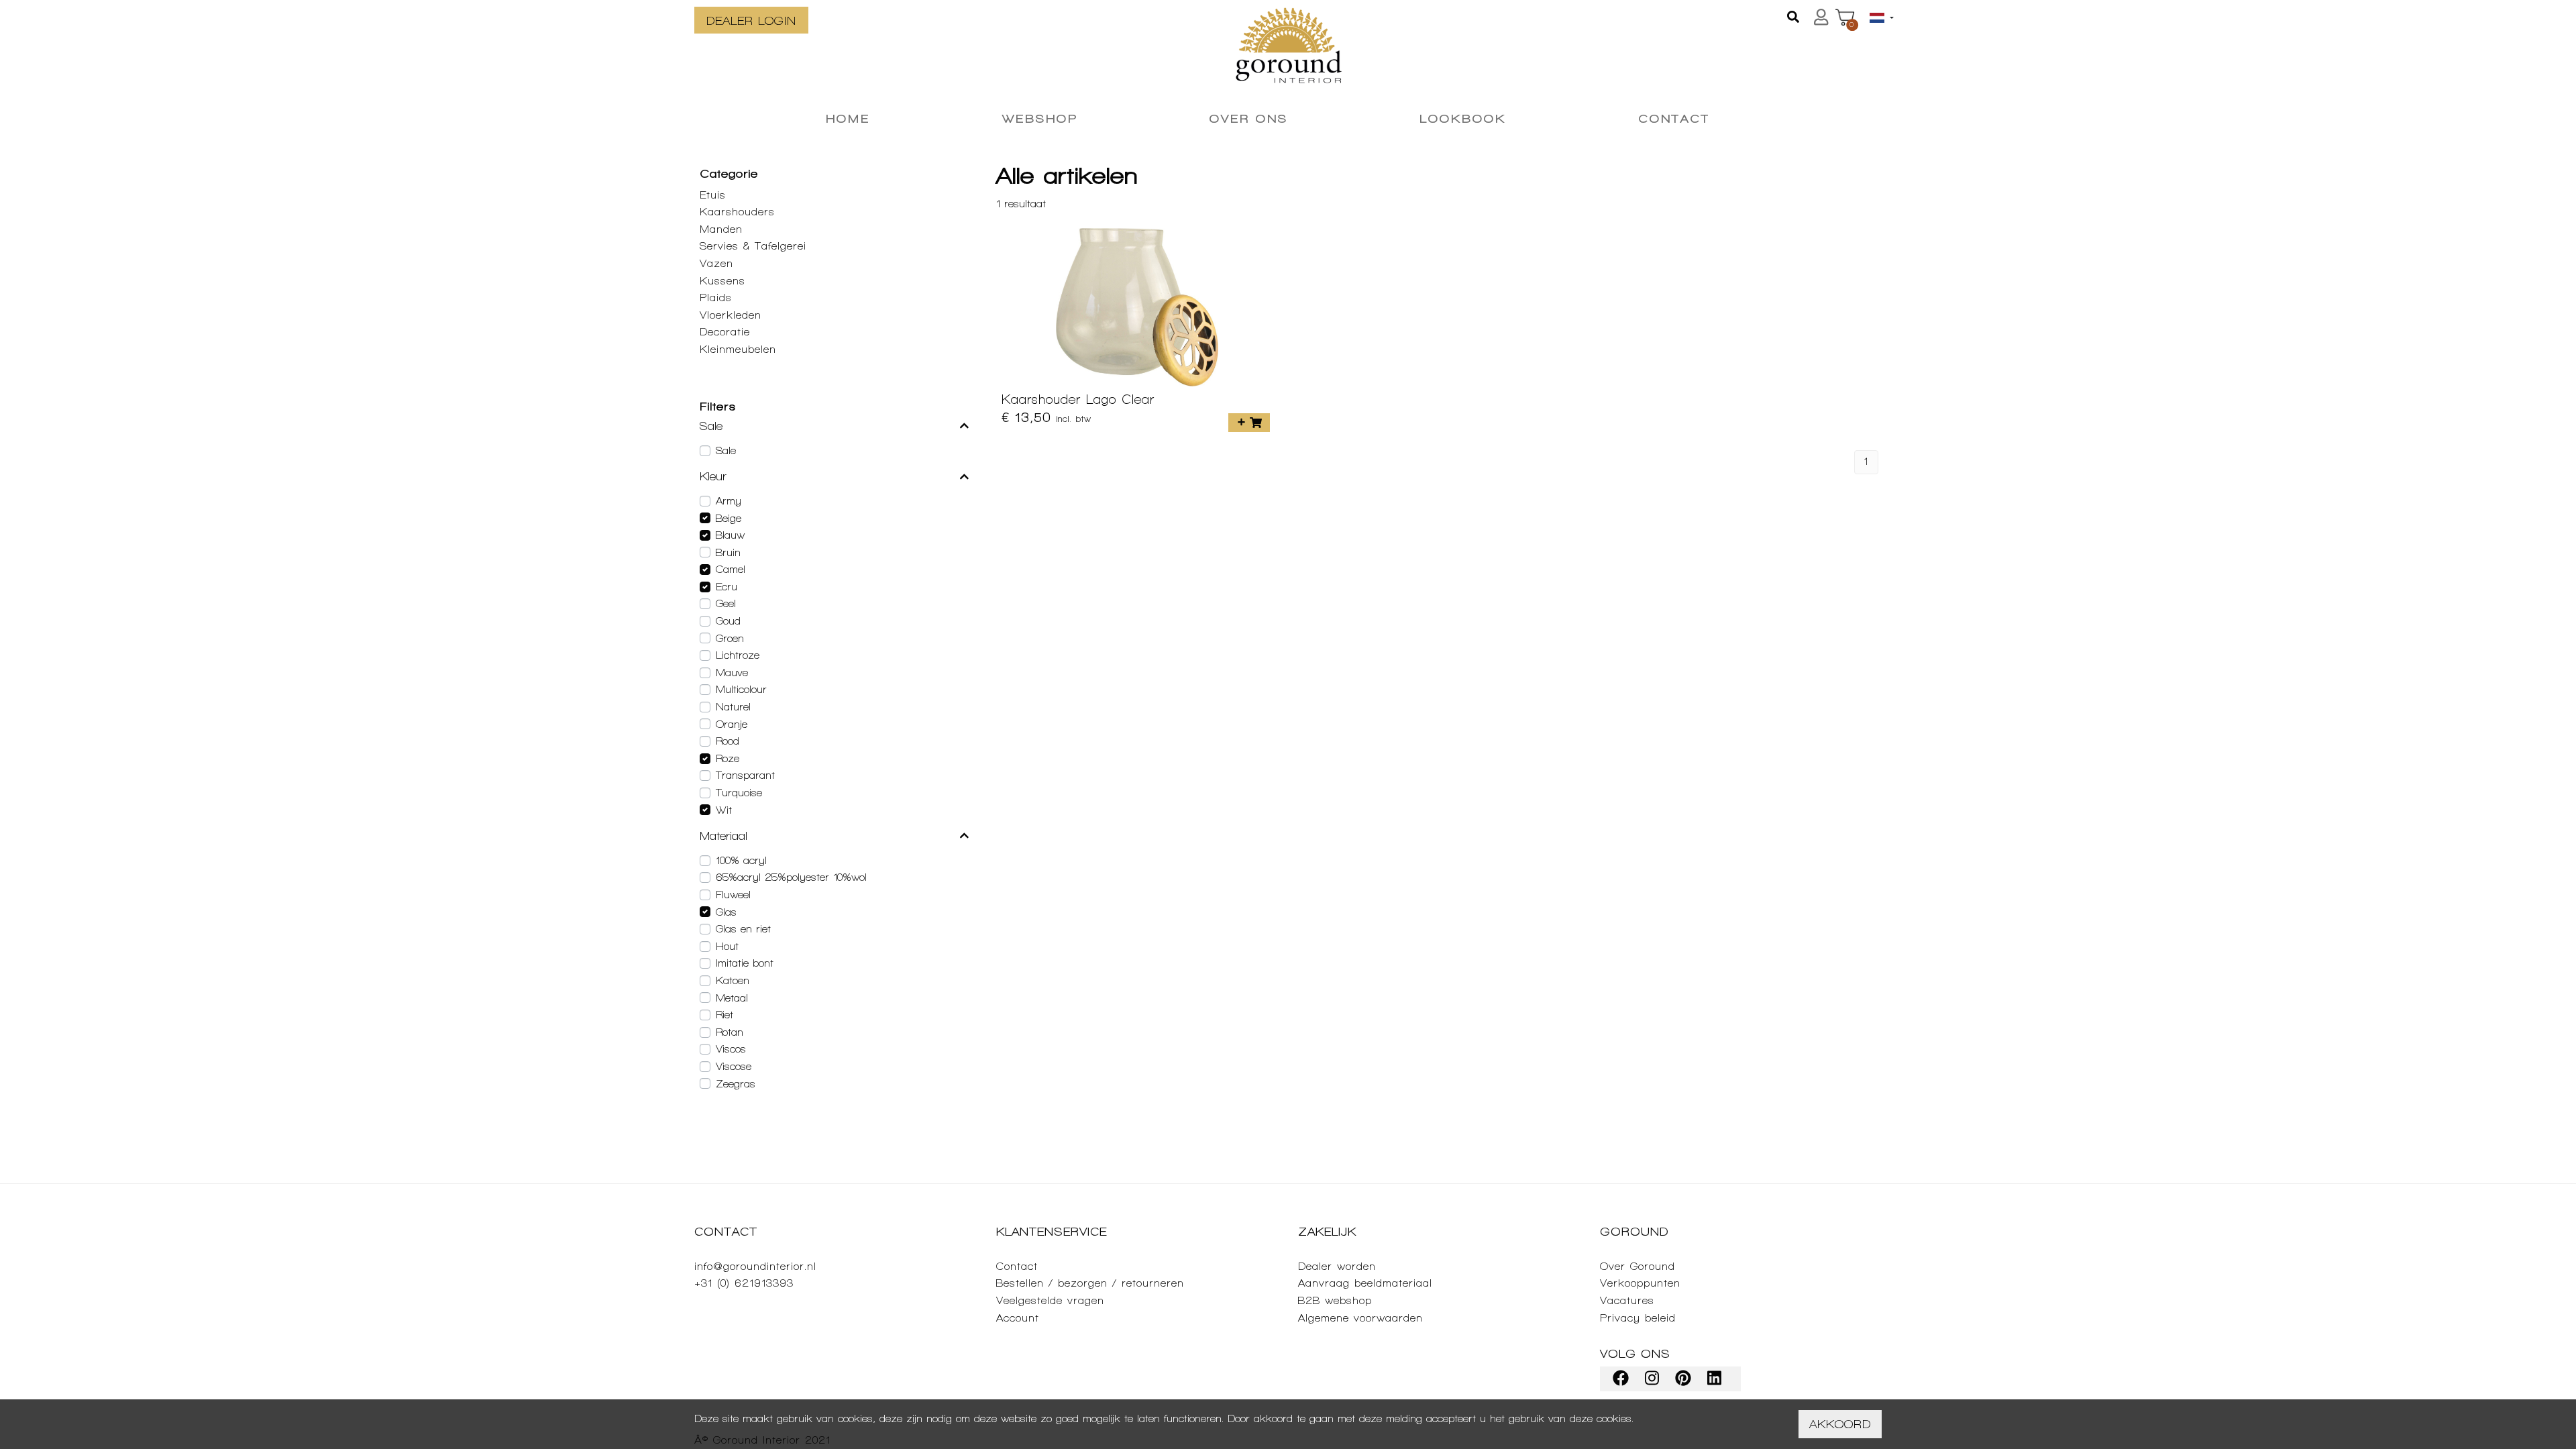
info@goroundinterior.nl (755, 1266)
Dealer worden (1337, 1266)
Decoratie (725, 332)
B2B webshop (1335, 1300)
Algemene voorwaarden (1360, 1318)
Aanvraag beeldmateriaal (1365, 1283)
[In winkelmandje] (1249, 423)
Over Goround (1638, 1266)
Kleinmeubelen (738, 349)
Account (1018, 1318)
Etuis (713, 195)
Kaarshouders (737, 212)
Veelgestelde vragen (1050, 1300)
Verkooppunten (1640, 1283)
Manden (721, 229)
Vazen (716, 263)
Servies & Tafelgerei (753, 246)
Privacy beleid (1638, 1318)
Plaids (716, 298)
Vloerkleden (731, 315)
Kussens (722, 281)
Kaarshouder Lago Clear (1078, 399)
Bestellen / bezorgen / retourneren (1090, 1283)
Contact (1017, 1266)
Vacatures (1627, 1300)
